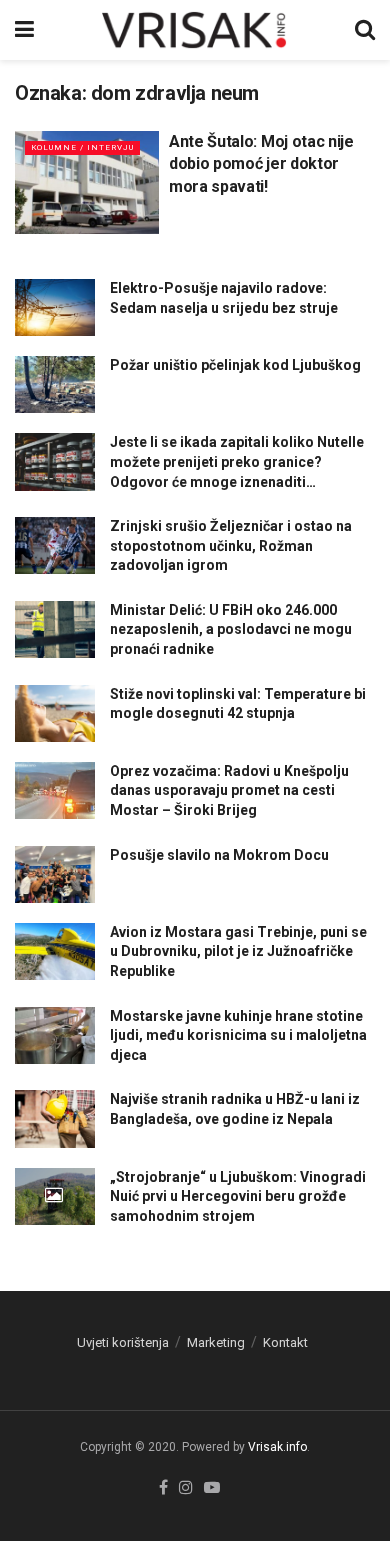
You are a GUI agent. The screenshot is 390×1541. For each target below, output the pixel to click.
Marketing (216, 1342)
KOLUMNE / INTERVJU (82, 147)
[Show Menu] (24, 30)
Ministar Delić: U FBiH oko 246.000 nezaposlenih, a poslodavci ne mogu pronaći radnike (231, 629)
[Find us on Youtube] (212, 1488)
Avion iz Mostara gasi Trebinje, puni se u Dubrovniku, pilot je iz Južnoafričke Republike (238, 951)
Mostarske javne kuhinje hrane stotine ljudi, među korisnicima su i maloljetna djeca (238, 1035)
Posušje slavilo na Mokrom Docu (219, 855)
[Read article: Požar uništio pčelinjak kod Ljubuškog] (55, 384)
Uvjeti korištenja (123, 1342)
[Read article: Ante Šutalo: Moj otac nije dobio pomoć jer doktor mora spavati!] (87, 182)
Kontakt (285, 1342)
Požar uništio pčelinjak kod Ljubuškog (235, 365)
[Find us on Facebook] (163, 1488)
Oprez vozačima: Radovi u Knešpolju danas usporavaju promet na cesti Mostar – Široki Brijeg (229, 790)
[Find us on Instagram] (186, 1488)
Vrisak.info (277, 1447)
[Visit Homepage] (195, 30)
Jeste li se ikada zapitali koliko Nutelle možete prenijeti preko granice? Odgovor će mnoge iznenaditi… (237, 461)
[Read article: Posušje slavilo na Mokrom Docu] (55, 874)
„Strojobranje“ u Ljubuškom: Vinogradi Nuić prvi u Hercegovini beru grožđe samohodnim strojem (238, 1196)
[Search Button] (365, 30)
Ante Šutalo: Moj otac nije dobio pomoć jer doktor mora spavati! (261, 164)
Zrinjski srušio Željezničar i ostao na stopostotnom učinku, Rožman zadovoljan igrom (231, 545)
